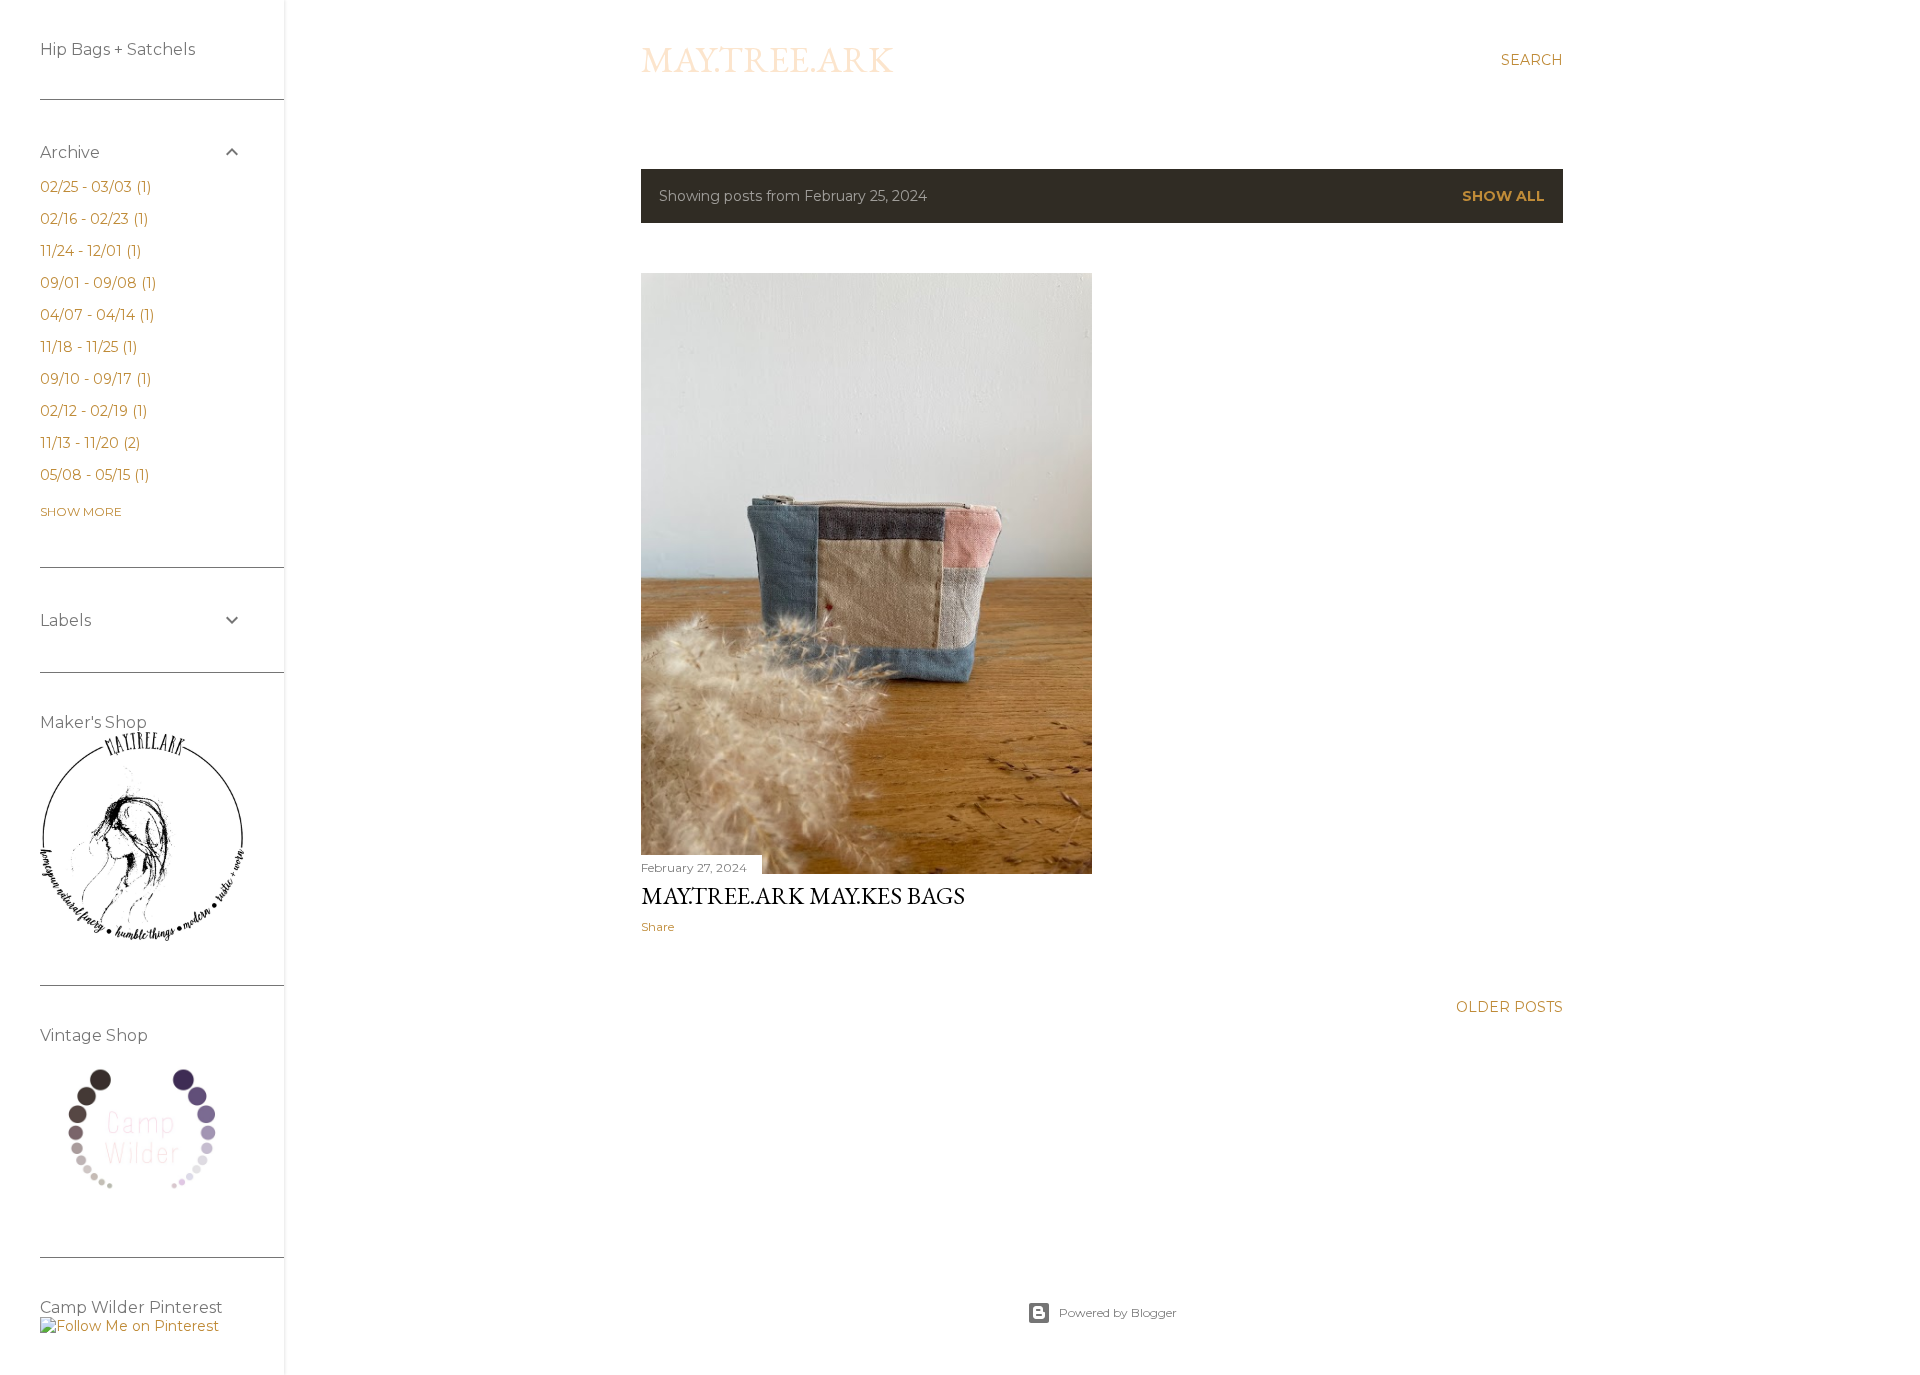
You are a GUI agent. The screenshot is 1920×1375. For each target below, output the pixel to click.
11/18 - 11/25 (86, 347)
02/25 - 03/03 (93, 187)
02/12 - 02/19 (91, 411)
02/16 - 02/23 (92, 219)
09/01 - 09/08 (96, 283)
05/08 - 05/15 (92, 475)
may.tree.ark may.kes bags (803, 895)
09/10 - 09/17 (93, 379)
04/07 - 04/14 (95, 315)
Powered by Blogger (1118, 1312)
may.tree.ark (767, 59)
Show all (1503, 196)
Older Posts (1509, 1007)
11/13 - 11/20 (88, 443)
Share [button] (657, 926)
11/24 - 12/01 (88, 251)
